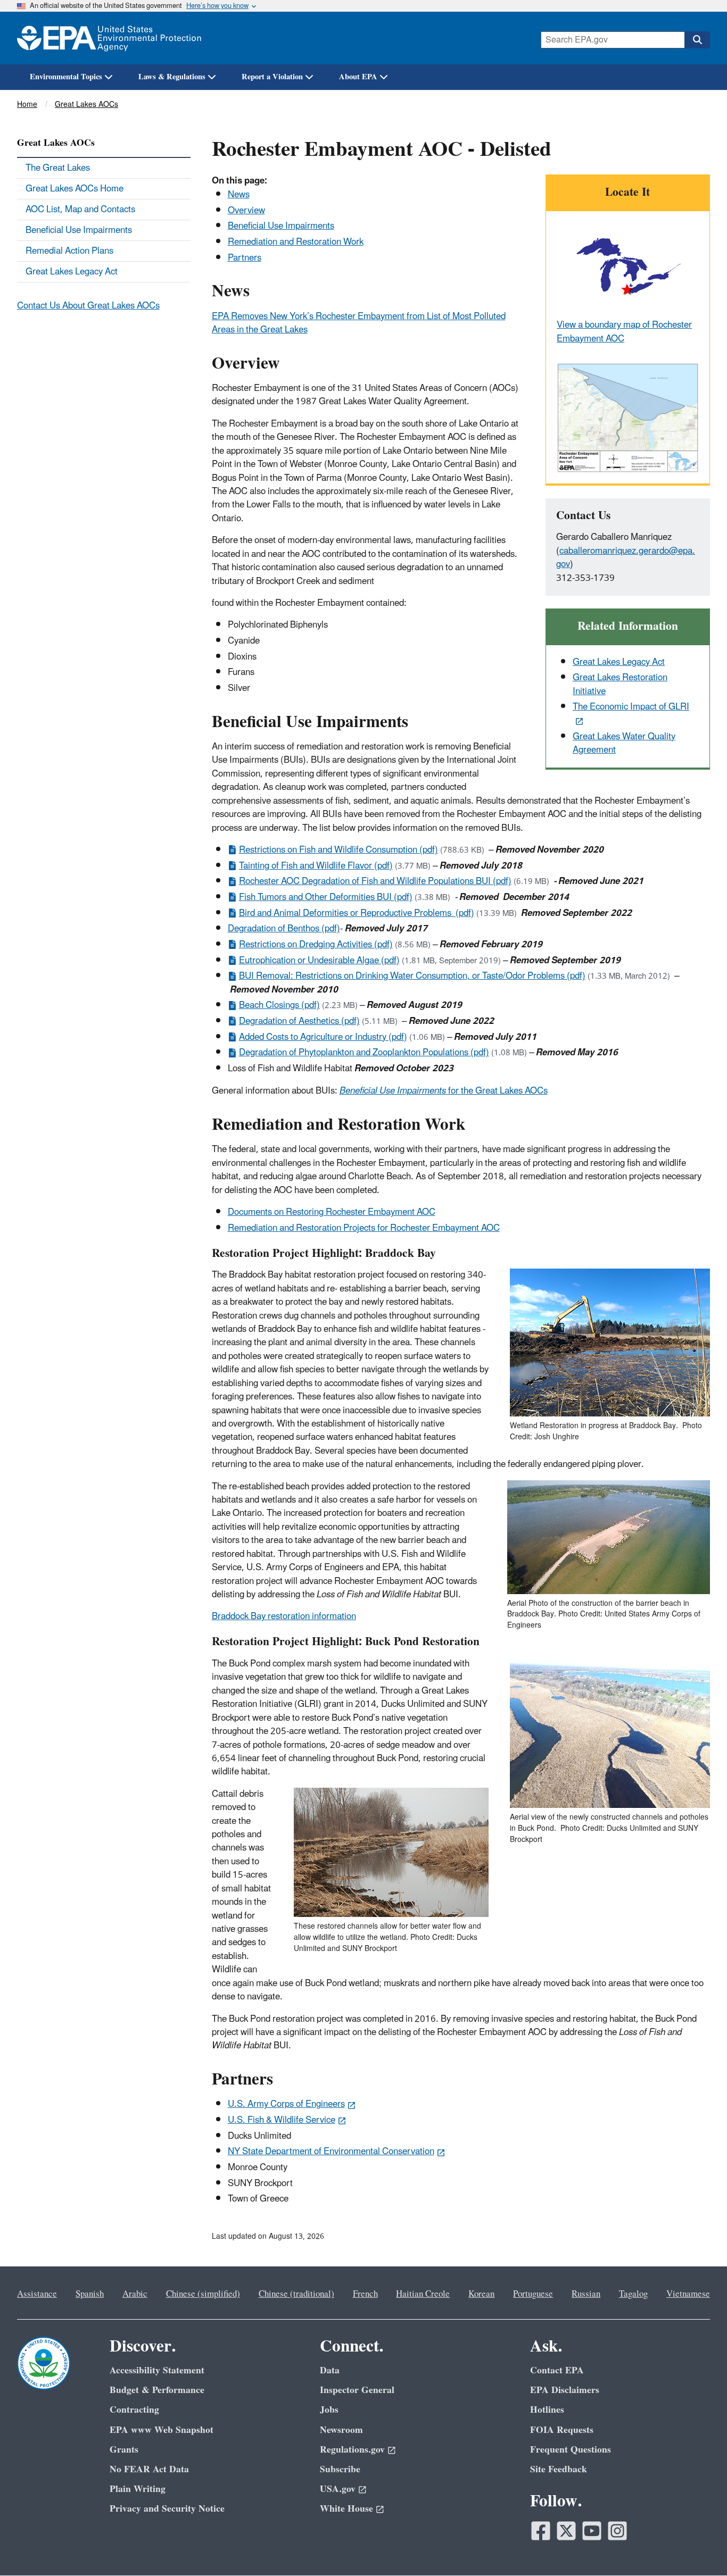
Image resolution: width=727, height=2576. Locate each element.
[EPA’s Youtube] (592, 2531)
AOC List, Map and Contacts (80, 210)
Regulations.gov (352, 2450)
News (239, 195)
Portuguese (533, 2294)
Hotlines (547, 2410)
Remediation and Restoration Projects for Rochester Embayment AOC (364, 1228)
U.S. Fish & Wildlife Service (282, 2120)
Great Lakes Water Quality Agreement (624, 743)
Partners (245, 258)
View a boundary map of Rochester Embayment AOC (624, 332)
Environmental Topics (66, 77)
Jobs (329, 2410)
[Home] (109, 38)
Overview (246, 211)
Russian (586, 2294)
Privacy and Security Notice (167, 2509)
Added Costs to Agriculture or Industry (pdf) (323, 1037)
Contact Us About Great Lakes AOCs (88, 306)
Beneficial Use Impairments (281, 226)
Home (27, 105)
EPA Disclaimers (565, 2390)
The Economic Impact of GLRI (631, 707)
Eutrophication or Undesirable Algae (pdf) (319, 961)
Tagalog (633, 2294)
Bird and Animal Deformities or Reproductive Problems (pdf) (357, 913)
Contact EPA (557, 2370)
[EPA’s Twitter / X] (566, 2531)
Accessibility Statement (157, 2370)
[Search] (697, 40)
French (365, 2294)
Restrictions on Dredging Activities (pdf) (316, 945)
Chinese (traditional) (296, 2294)
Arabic (135, 2294)
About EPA (358, 77)
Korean (481, 2294)
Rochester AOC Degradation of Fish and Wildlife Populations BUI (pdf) (375, 881)
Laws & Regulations (172, 77)
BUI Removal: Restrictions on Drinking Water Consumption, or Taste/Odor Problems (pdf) (412, 976)
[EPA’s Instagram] (617, 2531)
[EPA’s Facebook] (541, 2531)
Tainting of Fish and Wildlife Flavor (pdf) (316, 866)
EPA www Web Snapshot (162, 2430)
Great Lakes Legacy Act (619, 662)
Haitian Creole (423, 2294)
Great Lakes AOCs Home (75, 189)
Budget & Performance (157, 2390)
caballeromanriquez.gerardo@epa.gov (626, 558)
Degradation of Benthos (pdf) (284, 929)
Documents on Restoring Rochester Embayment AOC (332, 1212)
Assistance (37, 2294)
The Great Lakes (58, 168)
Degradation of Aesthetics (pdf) (299, 1021)
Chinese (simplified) (203, 2294)
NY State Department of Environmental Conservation (331, 2152)
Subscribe (340, 2469)
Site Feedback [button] (559, 2469)
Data (330, 2370)
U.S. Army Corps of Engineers (286, 2104)
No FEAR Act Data (149, 2469)
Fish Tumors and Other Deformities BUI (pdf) (326, 897)
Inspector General (357, 2390)
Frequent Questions (571, 2450)
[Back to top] (698, 2547)
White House (346, 2509)
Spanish (90, 2294)
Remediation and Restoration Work (296, 242)
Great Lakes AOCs (86, 105)
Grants (124, 2450)
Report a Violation (272, 77)
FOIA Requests (562, 2430)
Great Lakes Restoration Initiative (620, 684)
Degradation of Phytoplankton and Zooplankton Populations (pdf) (364, 1053)
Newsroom (341, 2430)
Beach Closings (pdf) (279, 1005)
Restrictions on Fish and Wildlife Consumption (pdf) (338, 850)
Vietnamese (688, 2294)
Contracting (134, 2410)
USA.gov (338, 2489)
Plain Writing (138, 2489)
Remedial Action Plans (69, 251)
